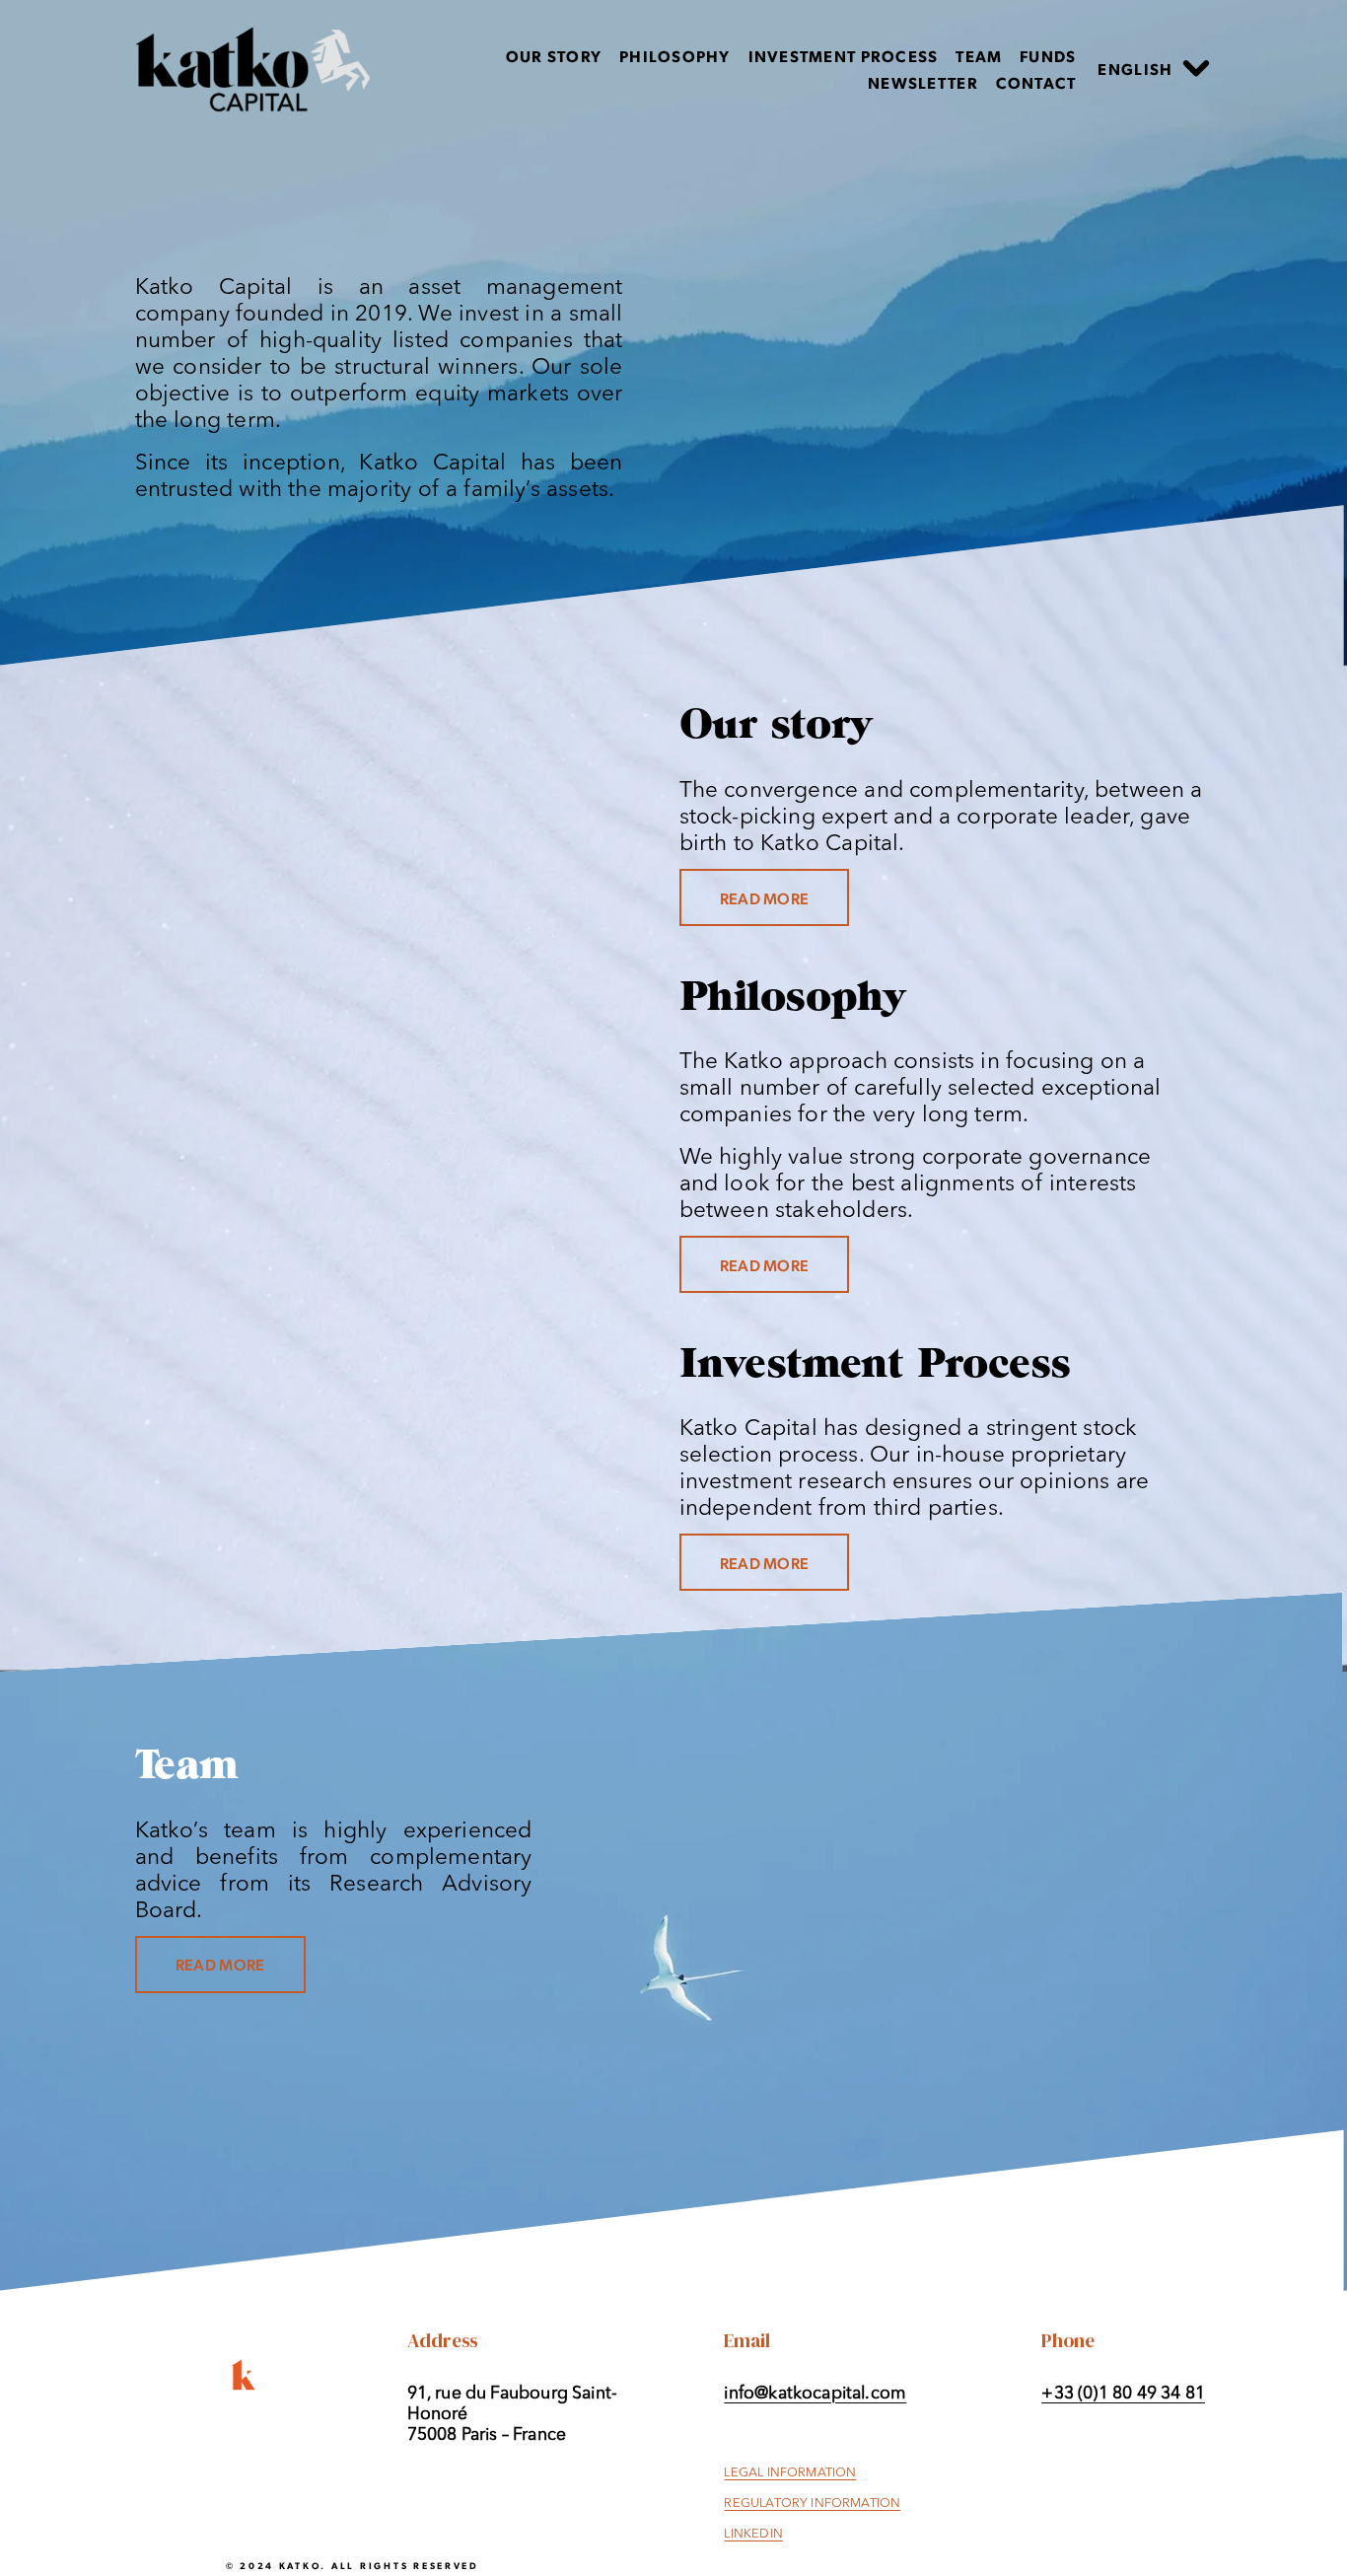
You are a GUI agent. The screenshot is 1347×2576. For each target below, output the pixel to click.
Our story (554, 56)
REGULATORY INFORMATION (812, 2504)
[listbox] (1155, 70)
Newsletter (923, 82)
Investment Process (844, 56)
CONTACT (1036, 82)
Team (979, 56)
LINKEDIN (753, 2534)
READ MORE (765, 898)
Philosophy (675, 56)
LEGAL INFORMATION (790, 2473)
